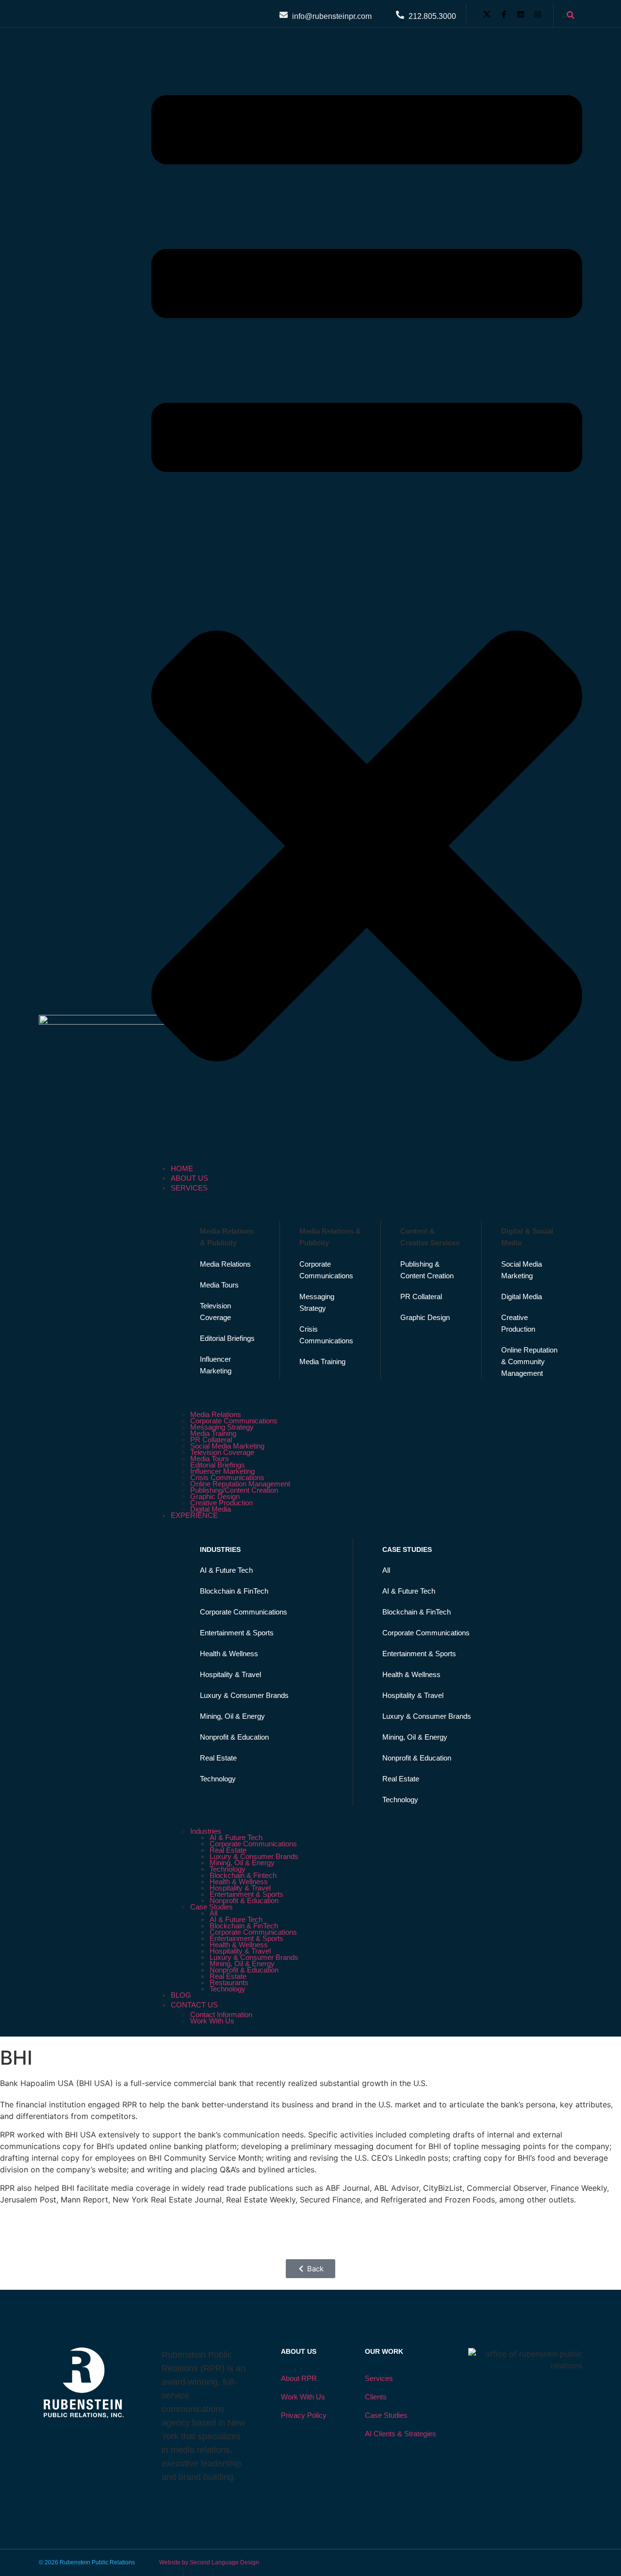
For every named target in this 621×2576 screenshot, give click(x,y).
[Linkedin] (521, 14)
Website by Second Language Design (209, 2562)
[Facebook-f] (504, 14)
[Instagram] (538, 14)
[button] (367, 600)
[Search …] (571, 16)
